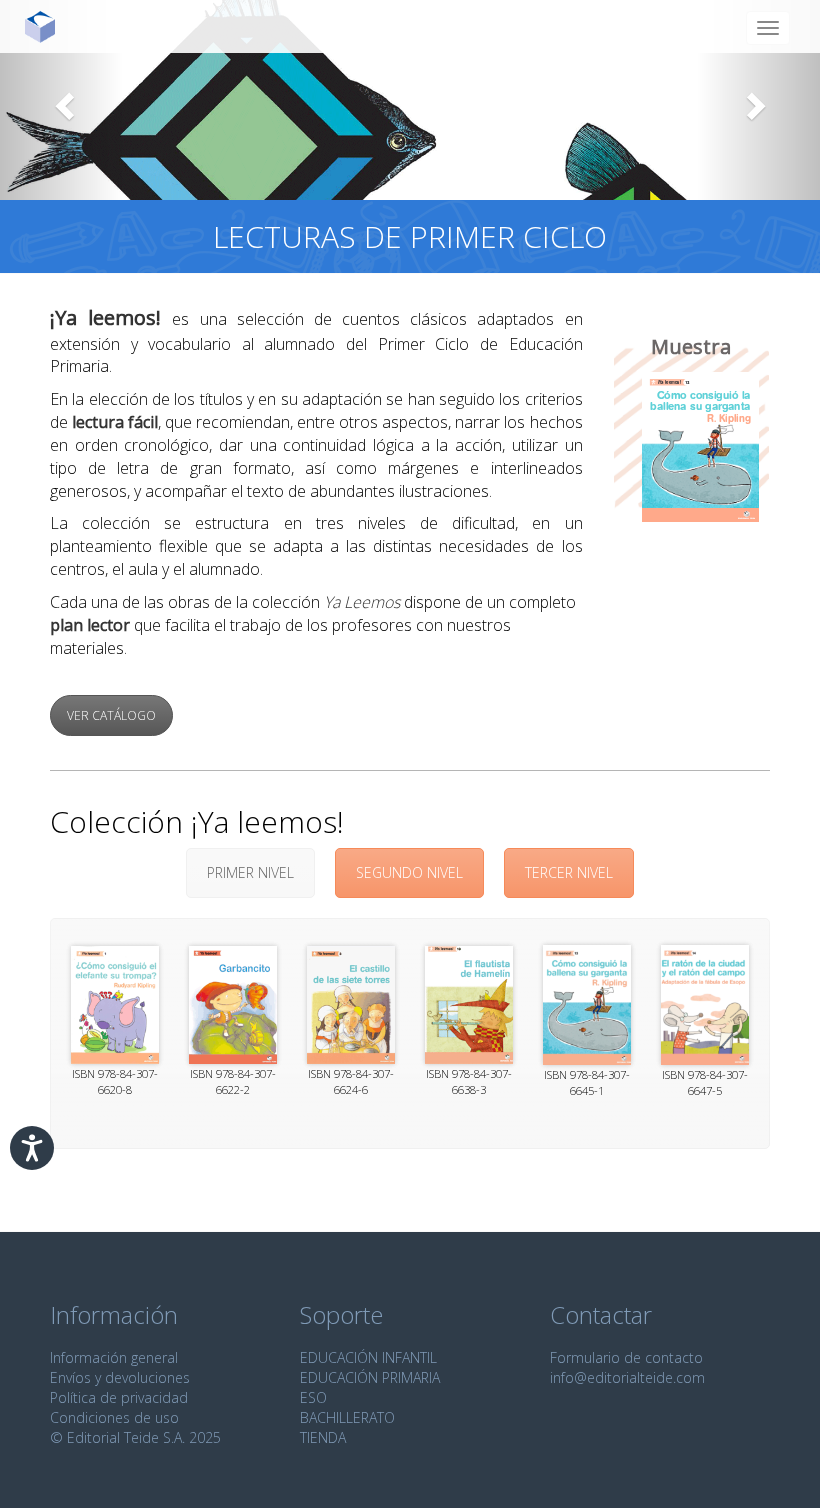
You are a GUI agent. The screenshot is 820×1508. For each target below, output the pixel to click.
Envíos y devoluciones (120, 1377)
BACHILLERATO (347, 1417)
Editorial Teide (47, 26)
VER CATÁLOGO (111, 715)
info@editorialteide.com (627, 1377)
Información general (114, 1357)
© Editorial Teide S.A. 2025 (135, 1437)
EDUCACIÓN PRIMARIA (370, 1377)
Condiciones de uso (114, 1417)
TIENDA (323, 1437)
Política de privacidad (119, 1397)
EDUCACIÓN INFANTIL (368, 1357)
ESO (313, 1397)
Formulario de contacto (626, 1357)
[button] (61, 100)
